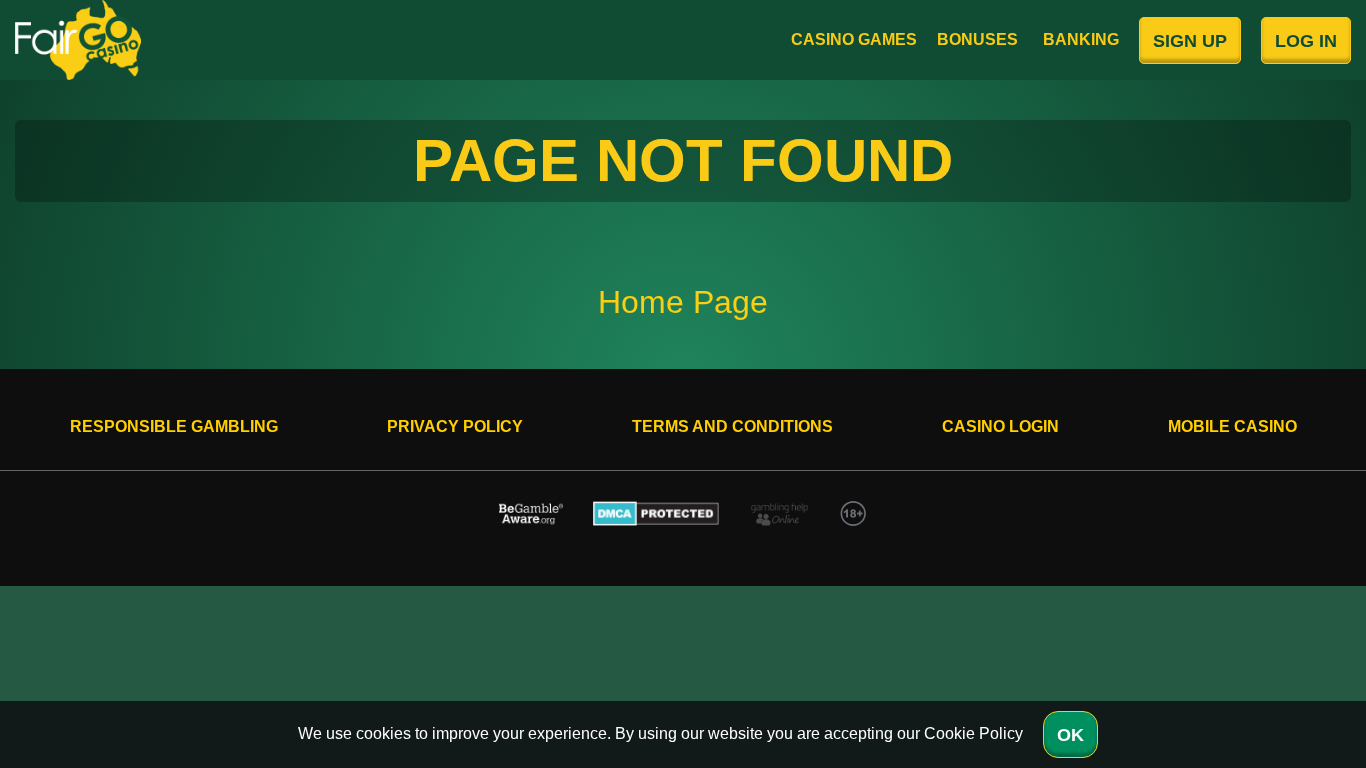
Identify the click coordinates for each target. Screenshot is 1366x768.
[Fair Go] (78, 40)
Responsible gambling (174, 426)
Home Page (683, 302)
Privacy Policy (455, 426)
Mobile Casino (1232, 426)
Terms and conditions (732, 426)
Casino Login (1000, 426)
